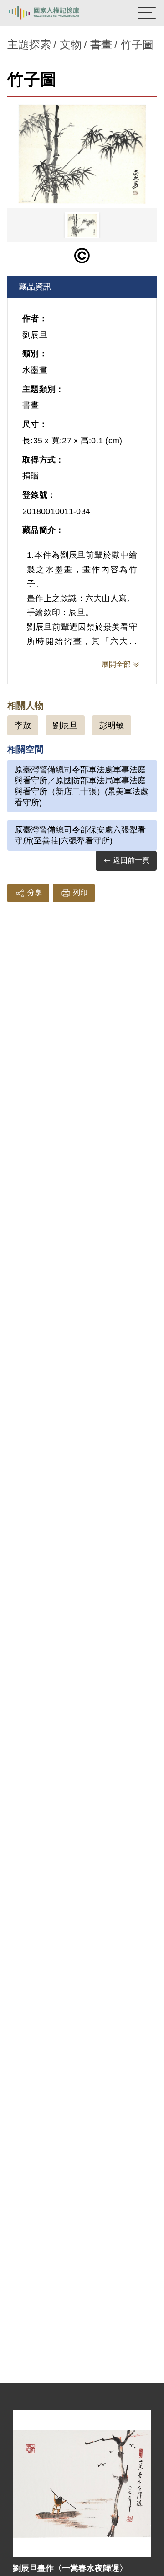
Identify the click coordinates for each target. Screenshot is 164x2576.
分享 (35, 892)
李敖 (23, 725)
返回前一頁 (131, 860)
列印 (80, 892)
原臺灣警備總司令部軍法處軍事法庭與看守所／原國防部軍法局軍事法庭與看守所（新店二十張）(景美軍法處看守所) (82, 786)
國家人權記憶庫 (53, 13)
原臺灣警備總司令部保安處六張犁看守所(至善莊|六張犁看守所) (80, 835)
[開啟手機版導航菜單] (147, 13)
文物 (71, 44)
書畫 (101, 44)
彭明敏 (112, 725)
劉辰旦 (65, 725)
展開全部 (116, 664)
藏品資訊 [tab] (35, 287)
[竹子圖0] (82, 154)
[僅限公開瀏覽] (82, 256)
